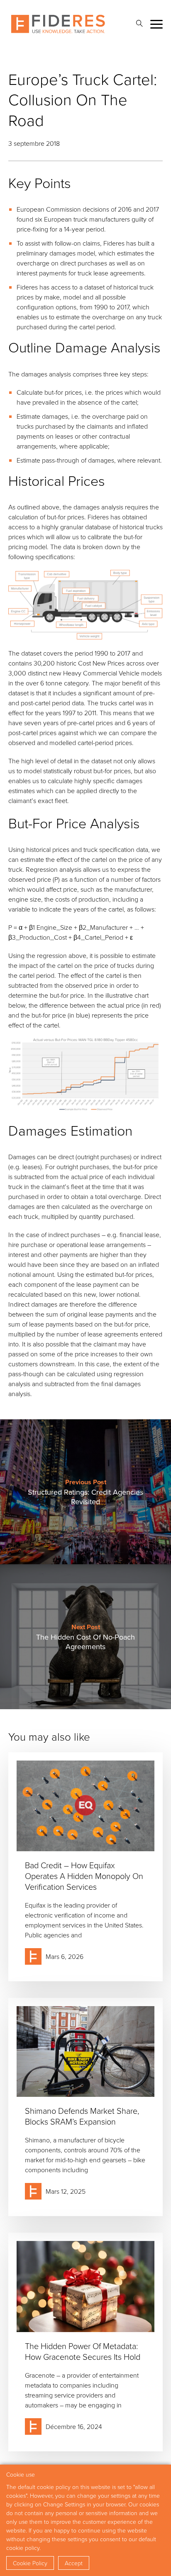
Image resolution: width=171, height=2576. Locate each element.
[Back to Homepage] (58, 24)
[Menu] (156, 24)
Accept (74, 2563)
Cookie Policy (30, 2563)
